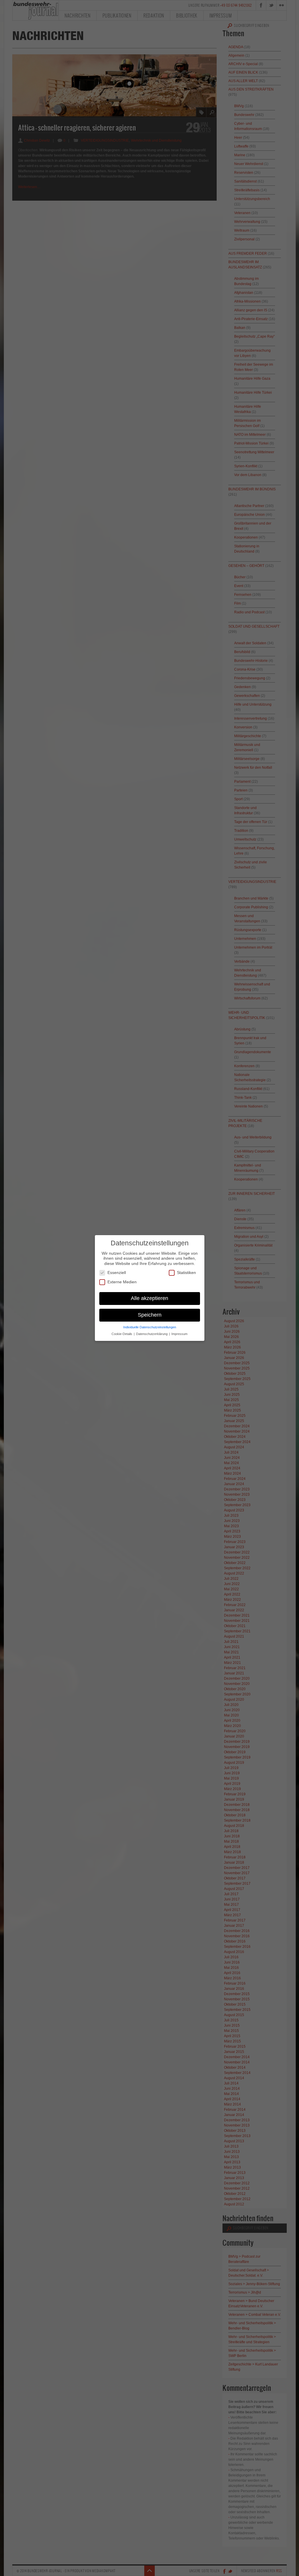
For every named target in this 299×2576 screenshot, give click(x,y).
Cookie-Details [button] (122, 1334)
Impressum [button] (179, 1334)
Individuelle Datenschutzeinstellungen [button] (150, 1327)
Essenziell (117, 1273)
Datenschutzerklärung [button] (152, 1334)
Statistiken (186, 1273)
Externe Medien (122, 1282)
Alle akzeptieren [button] (149, 1298)
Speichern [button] (150, 1315)
